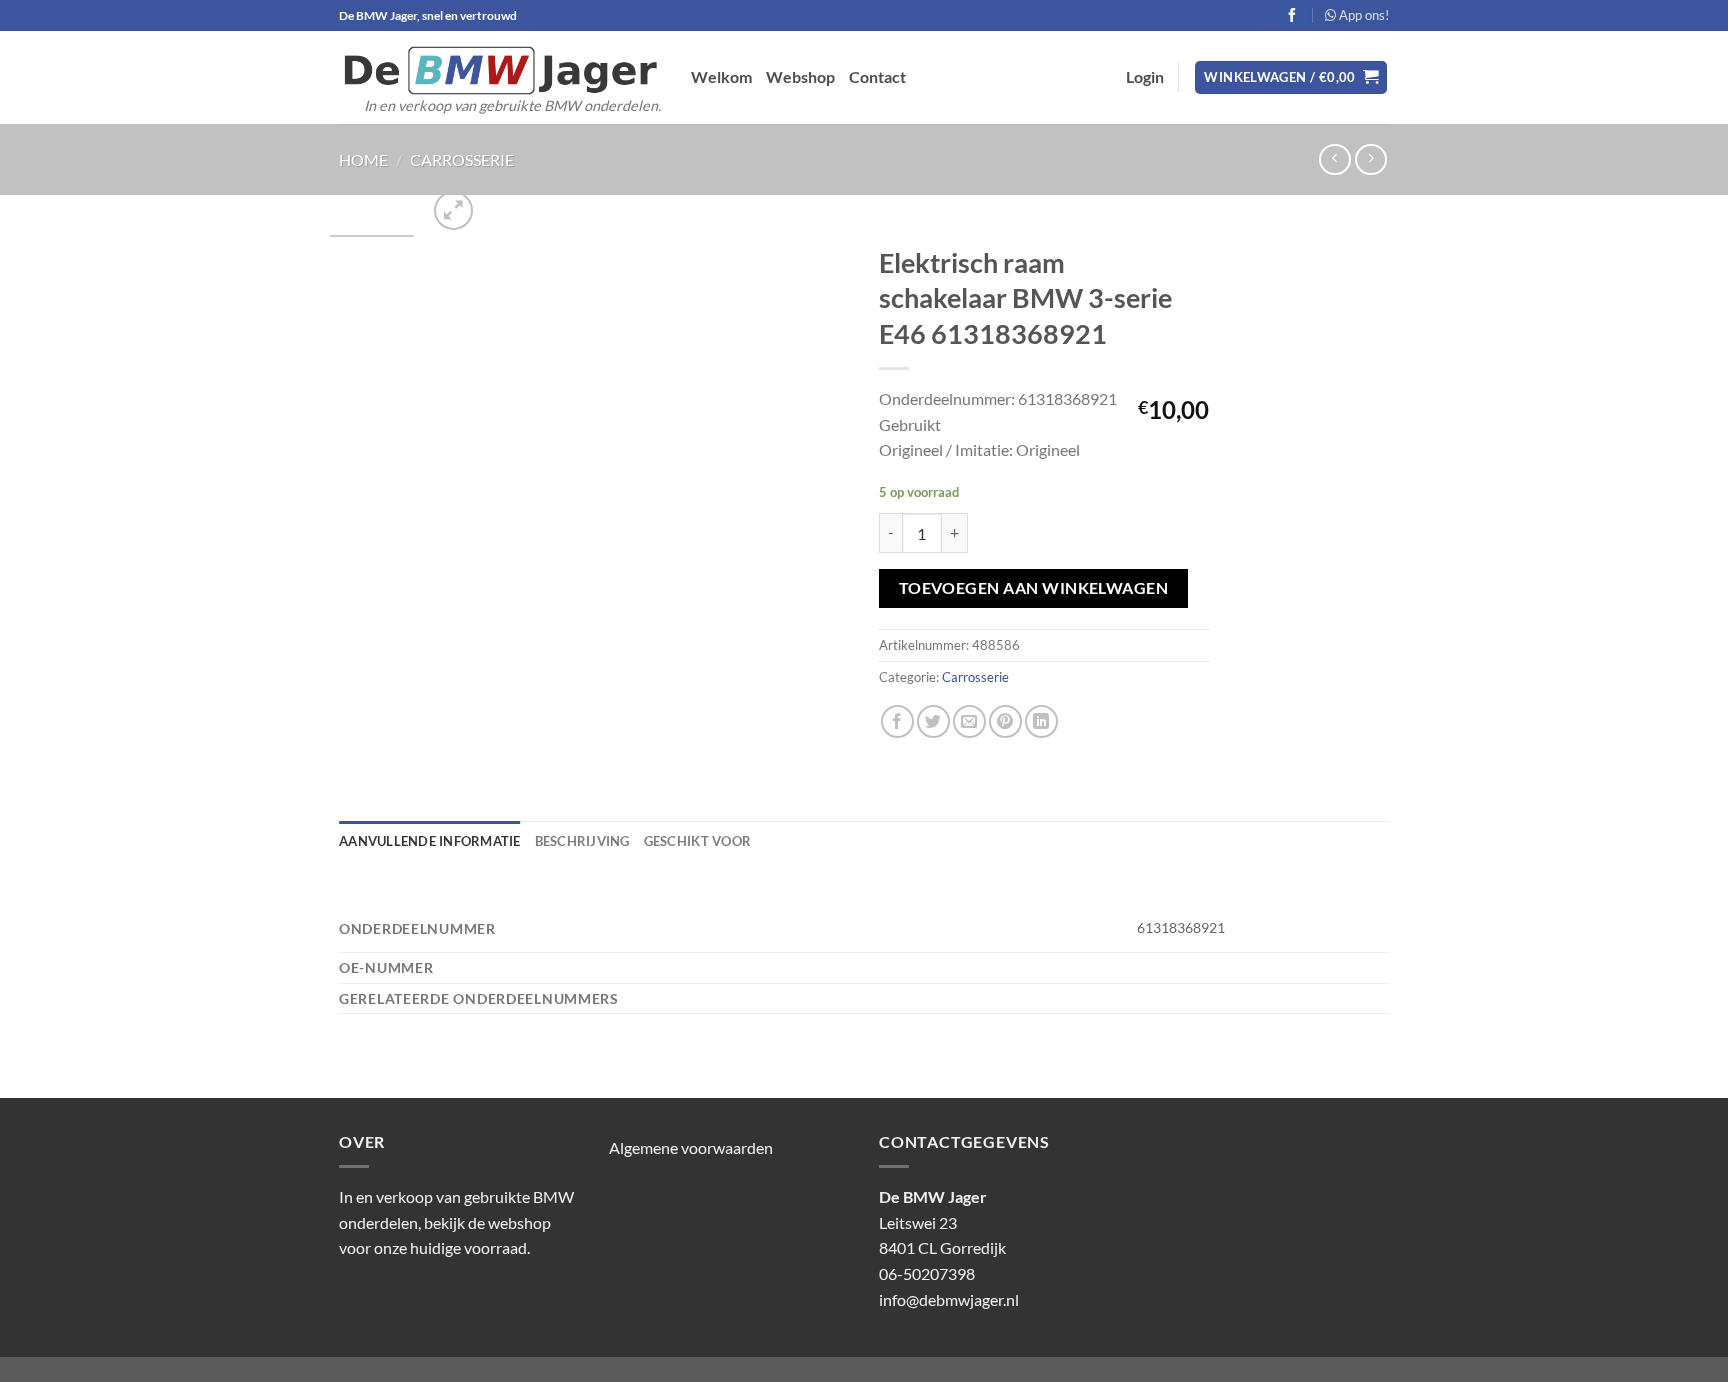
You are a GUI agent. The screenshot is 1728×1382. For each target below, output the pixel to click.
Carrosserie (462, 159)
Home (363, 159)
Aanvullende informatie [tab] (430, 841)
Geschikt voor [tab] (697, 841)
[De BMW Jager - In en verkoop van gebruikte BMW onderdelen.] (500, 70)
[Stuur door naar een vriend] (969, 721)
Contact (877, 76)
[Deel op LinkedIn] (1041, 721)
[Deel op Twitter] (933, 721)
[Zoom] (453, 210)
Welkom (721, 76)
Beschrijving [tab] (582, 841)
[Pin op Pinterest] (1005, 721)
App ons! (1362, 15)
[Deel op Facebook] (897, 721)
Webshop (800, 76)
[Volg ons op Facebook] (1292, 15)
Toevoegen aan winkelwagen (1034, 588)
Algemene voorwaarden (691, 1147)
